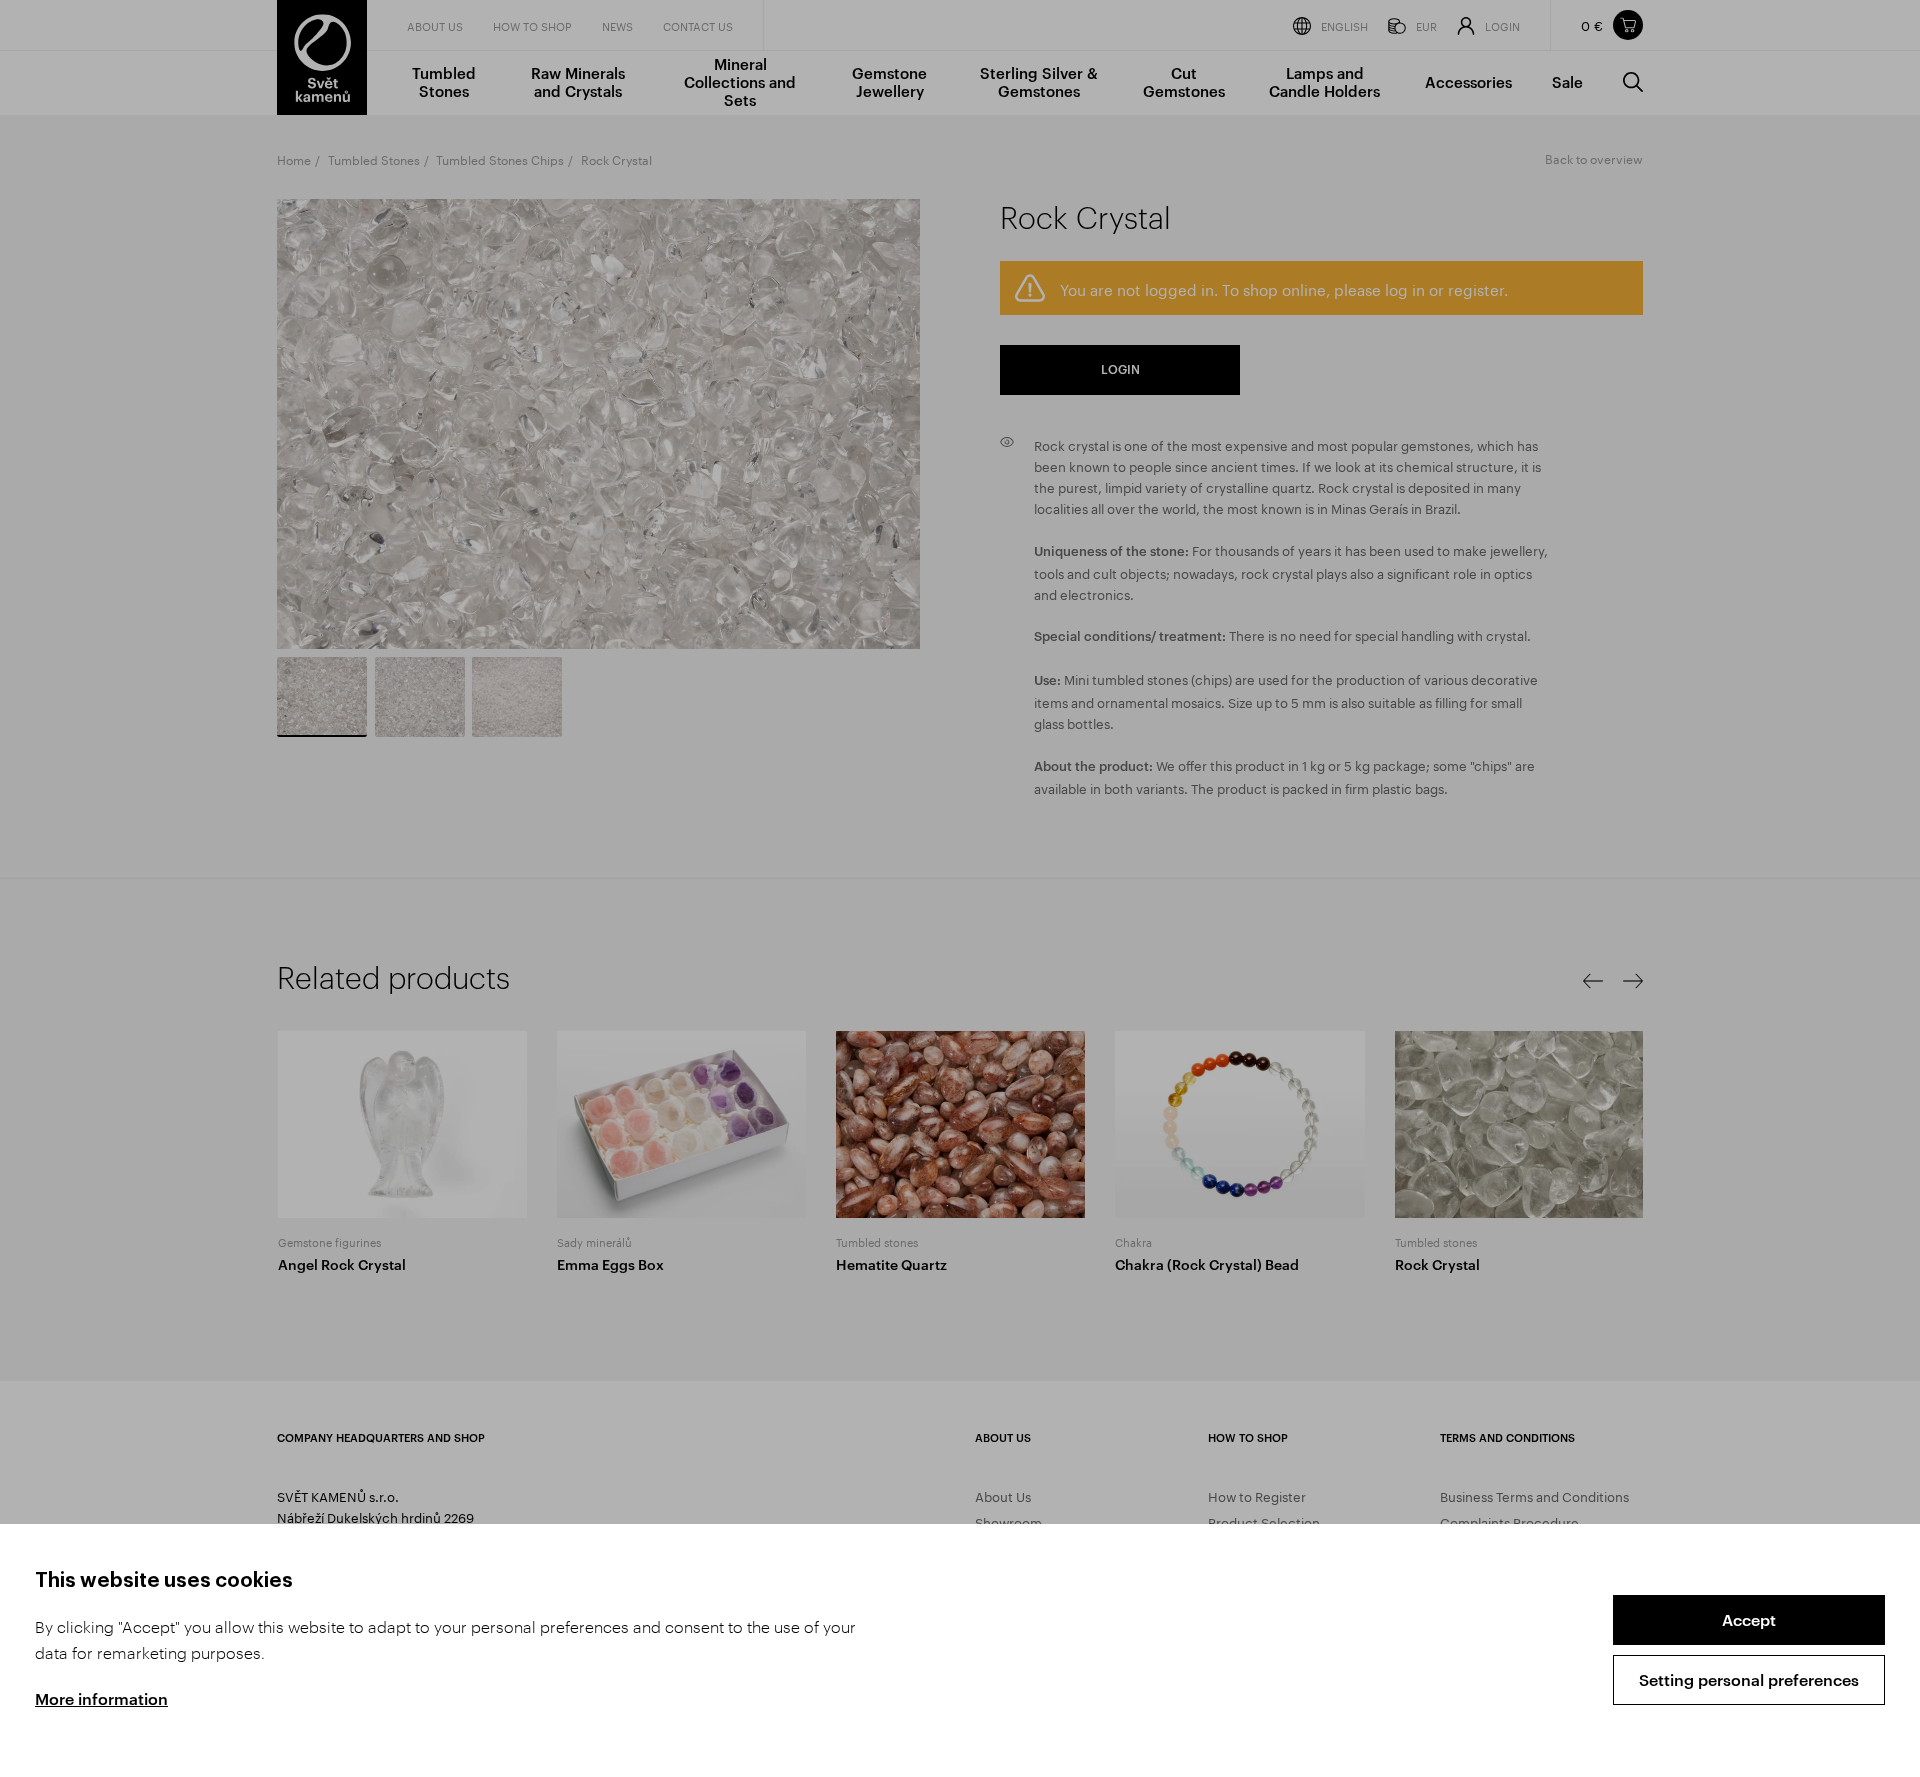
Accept (1749, 1619)
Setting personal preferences (1749, 1679)
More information (101, 1698)
